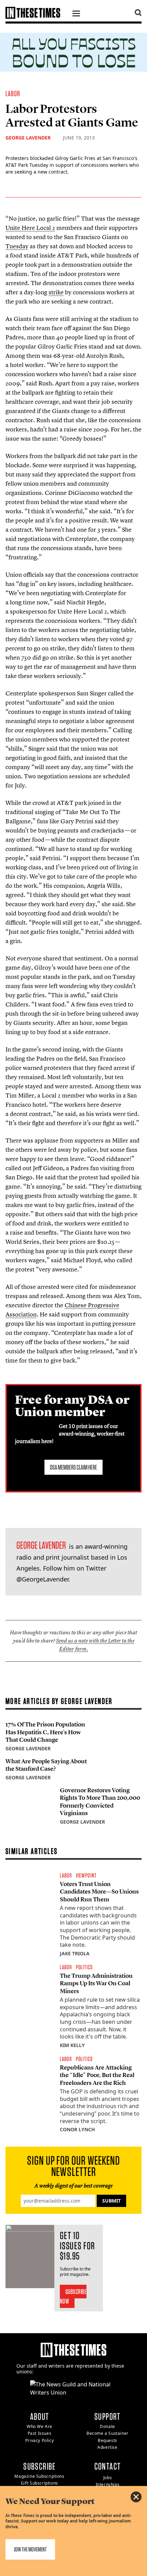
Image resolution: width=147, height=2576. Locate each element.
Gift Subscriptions (39, 2483)
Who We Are (39, 2426)
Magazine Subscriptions (39, 2476)
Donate (108, 2426)
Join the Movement (30, 2549)
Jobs (108, 2478)
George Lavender (28, 138)
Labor (13, 93)
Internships (108, 2484)
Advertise (107, 2447)
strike (56, 292)
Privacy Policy (39, 2440)
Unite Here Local (30, 228)
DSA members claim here (73, 1467)
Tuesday (17, 246)
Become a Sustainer (108, 2433)
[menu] (76, 14)
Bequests (108, 2440)
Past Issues (40, 2433)
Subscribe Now (73, 2296)
